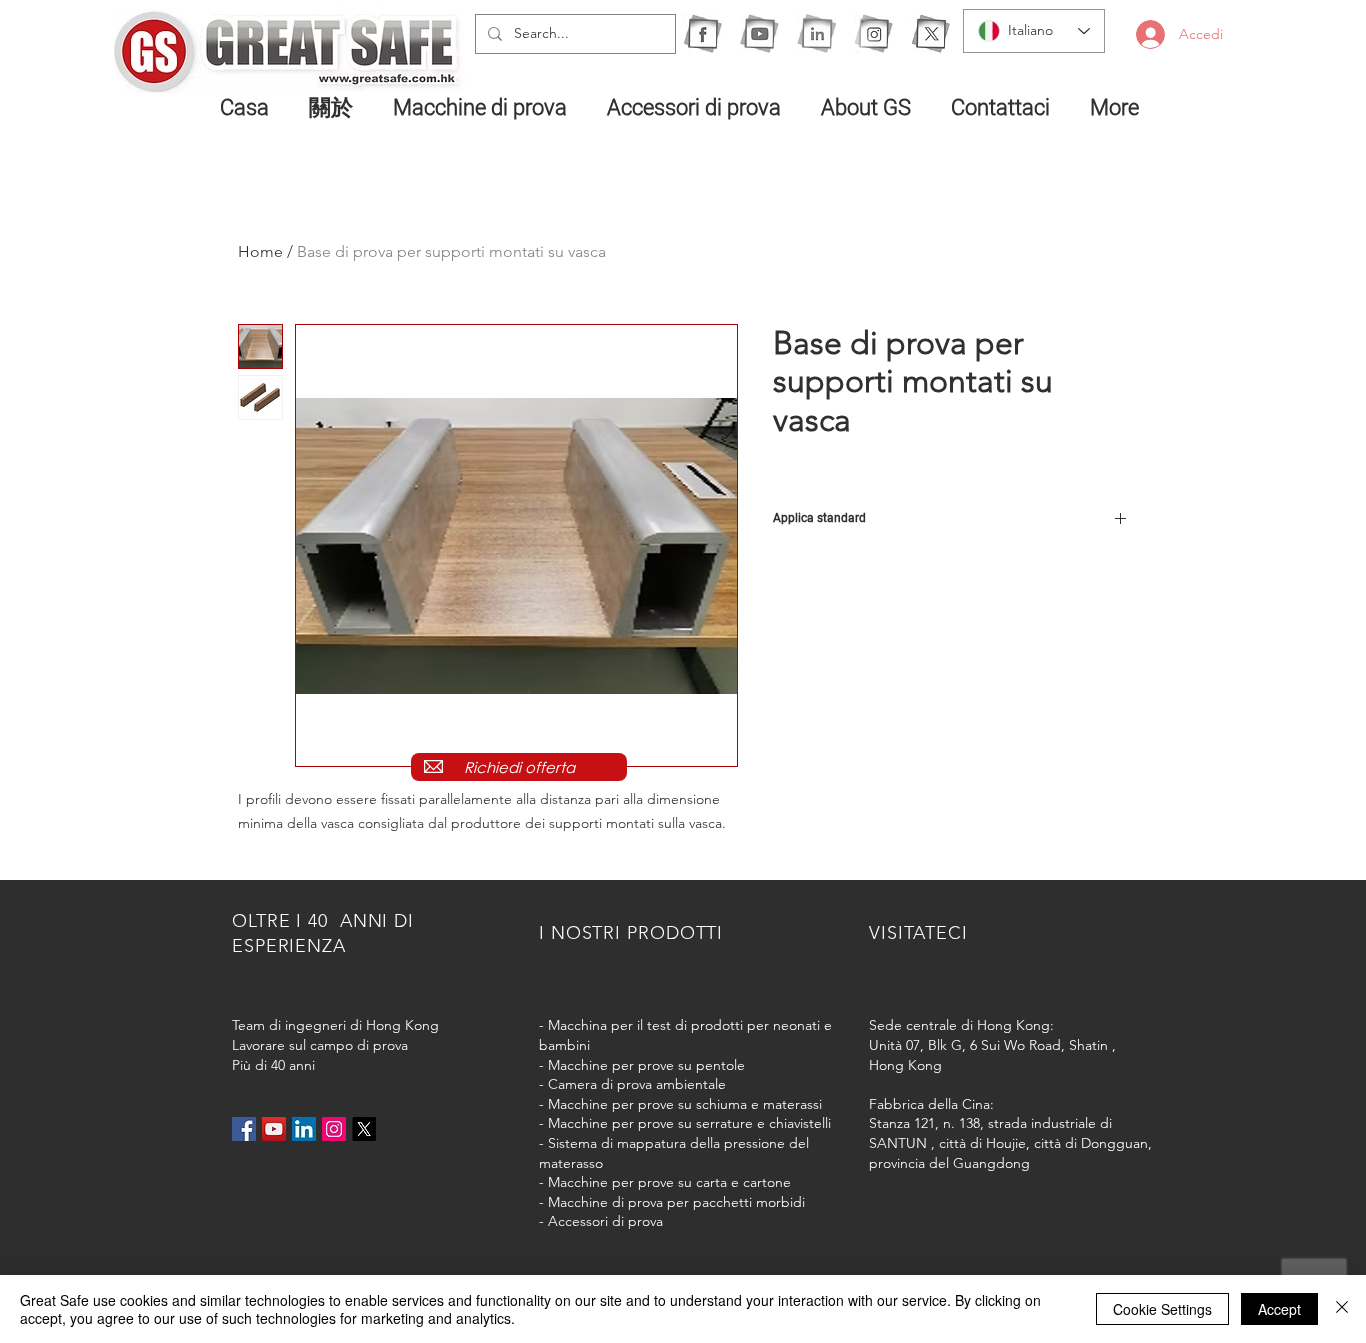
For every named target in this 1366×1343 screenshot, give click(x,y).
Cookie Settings (1162, 1309)
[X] (930, 33)
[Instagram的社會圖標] (334, 1129)
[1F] (702, 33)
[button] (485, 107)
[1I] (816, 33)
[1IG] (873, 33)
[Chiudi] (1342, 1309)
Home (260, 251)
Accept (1279, 1309)
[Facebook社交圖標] (244, 1129)
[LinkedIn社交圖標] (304, 1129)
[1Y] (759, 33)
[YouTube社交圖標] (274, 1129)
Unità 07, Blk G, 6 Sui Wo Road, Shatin (988, 1045)
